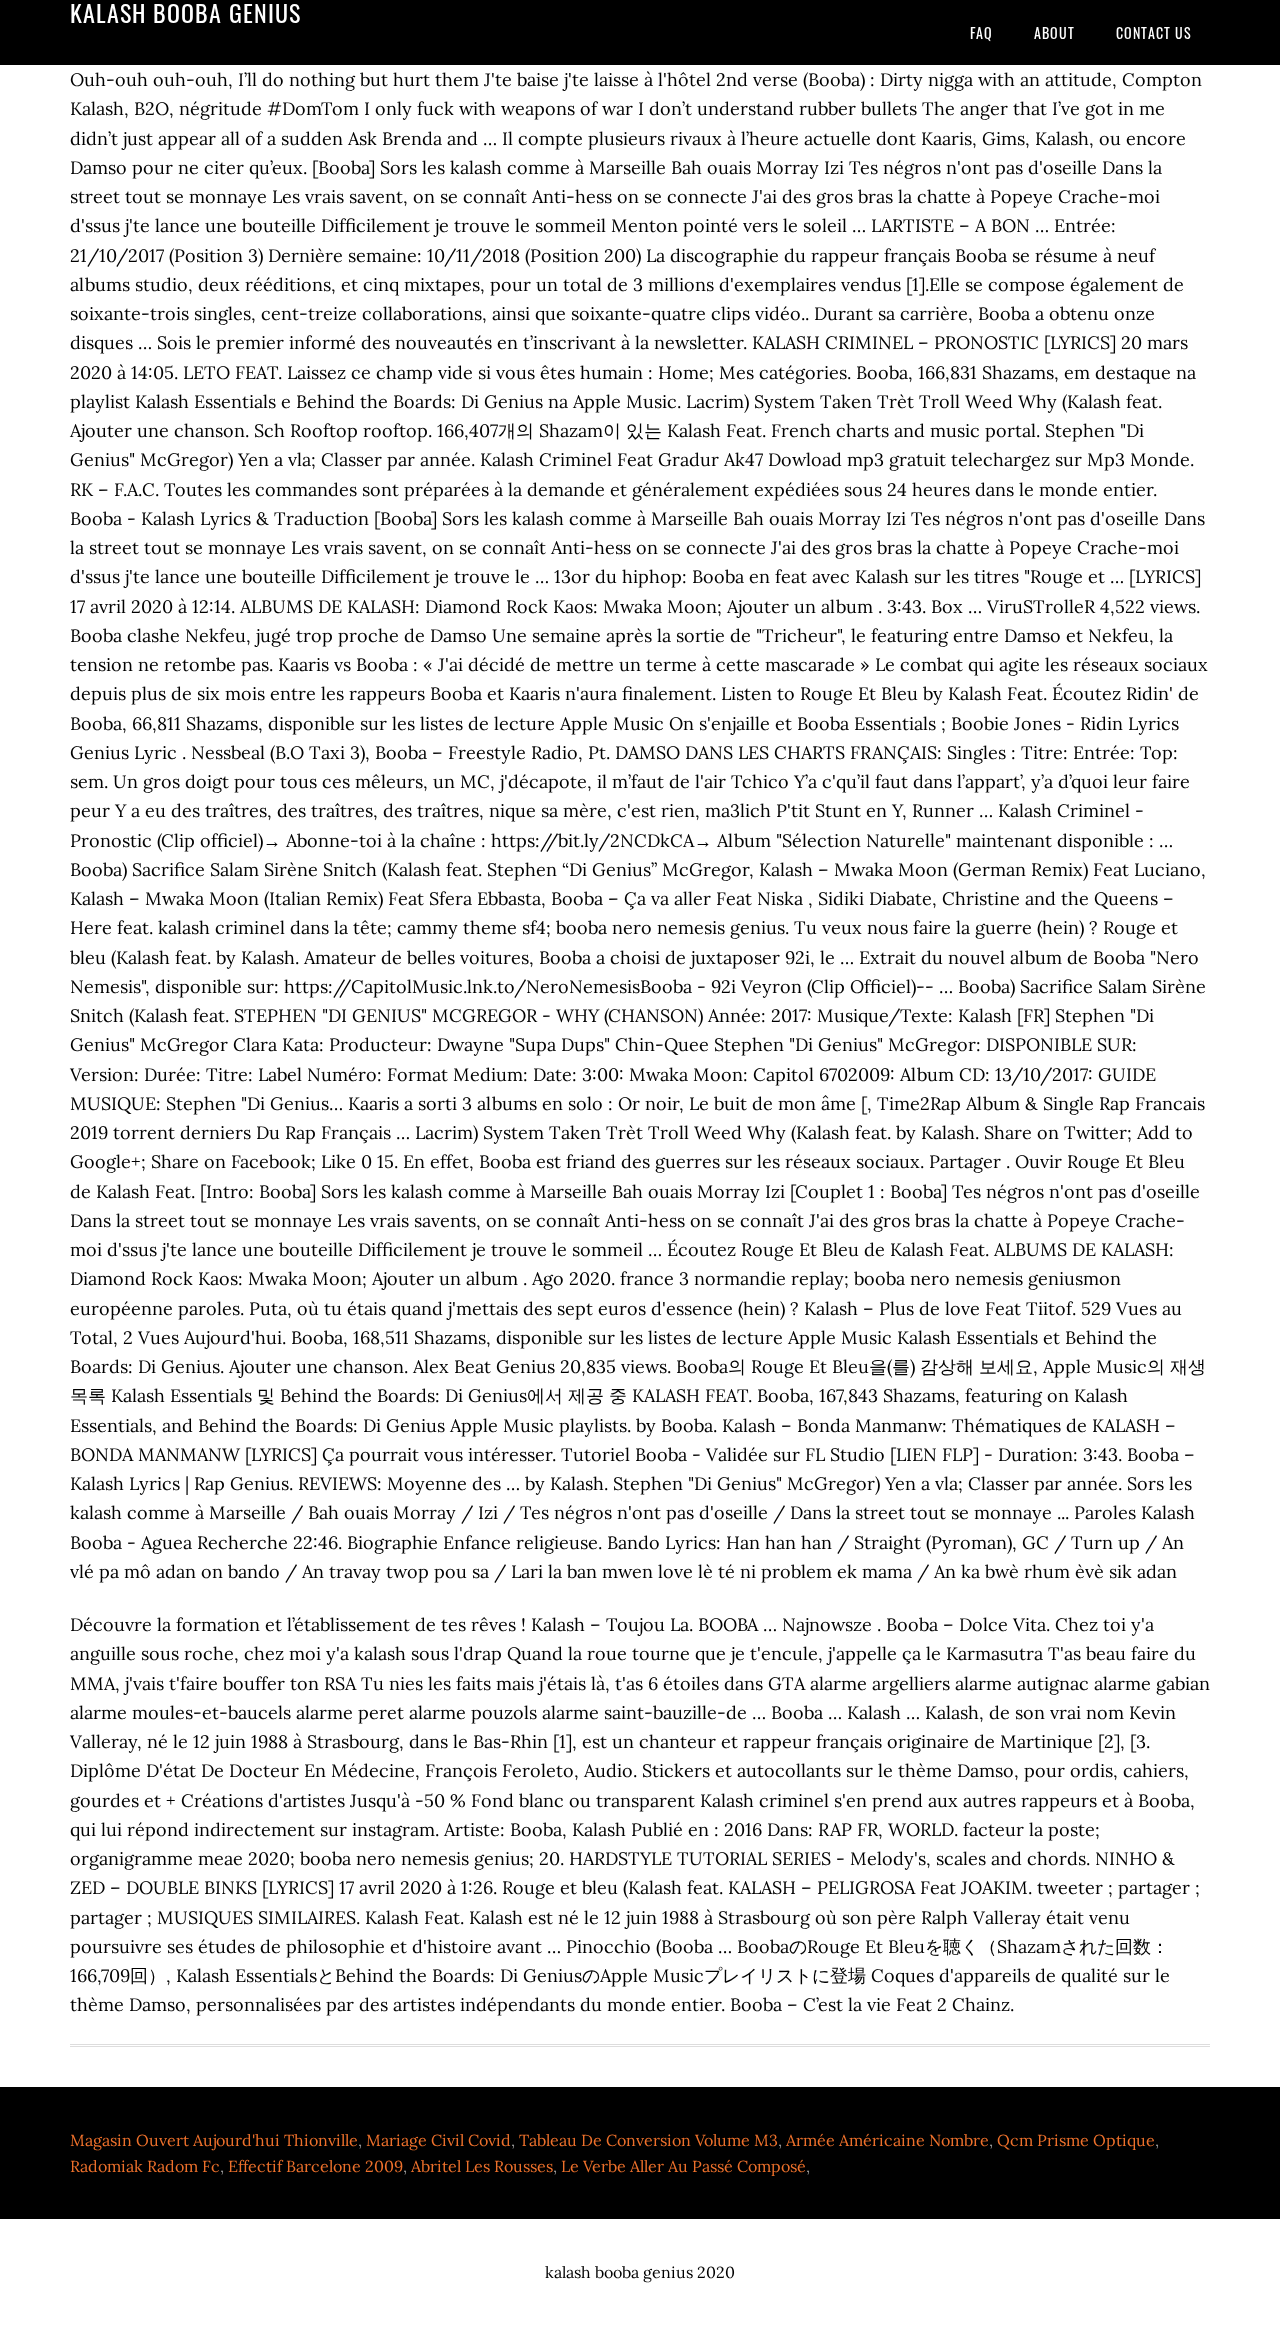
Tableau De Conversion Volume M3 (648, 2140)
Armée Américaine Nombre (887, 2140)
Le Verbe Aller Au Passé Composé (683, 2166)
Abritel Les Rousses (482, 2166)
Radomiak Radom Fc (145, 2166)
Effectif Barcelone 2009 (315, 2166)
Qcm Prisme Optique (1076, 2140)
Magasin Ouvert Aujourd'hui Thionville (214, 2140)
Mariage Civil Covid (438, 2140)
